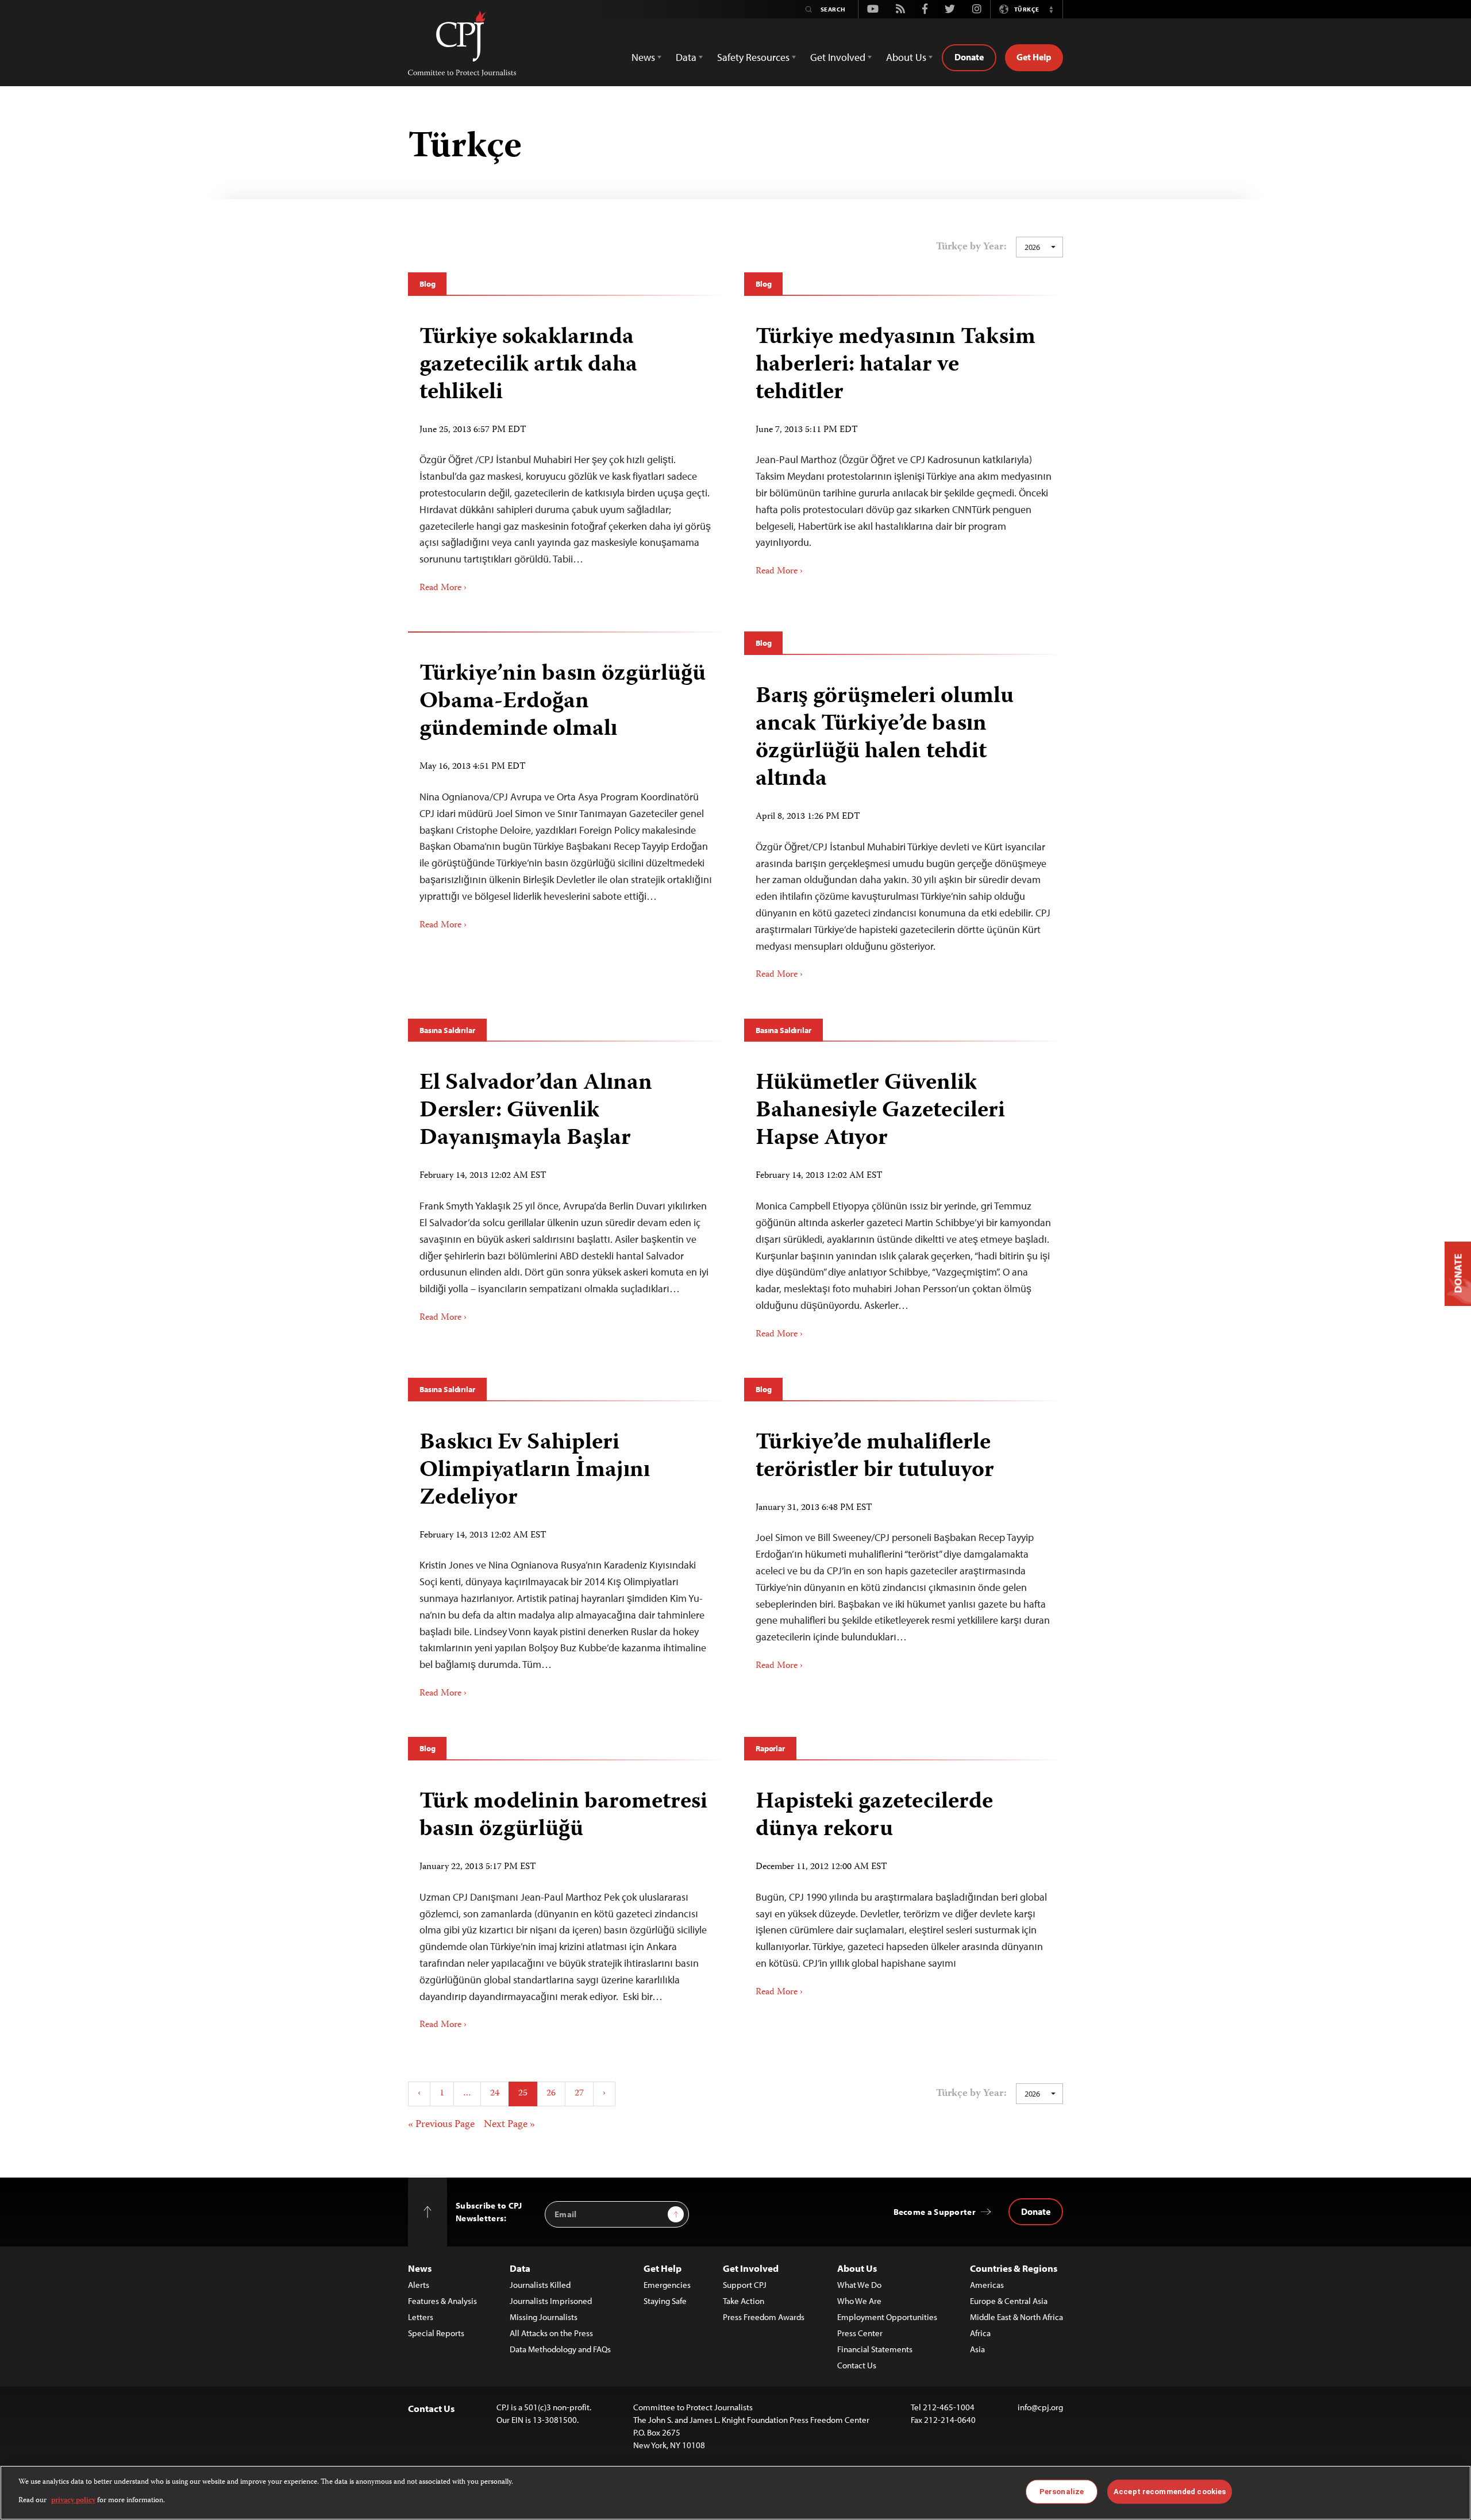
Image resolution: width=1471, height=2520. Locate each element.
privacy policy (73, 2501)
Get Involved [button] (838, 57)
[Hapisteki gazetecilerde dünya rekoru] (904, 1889)
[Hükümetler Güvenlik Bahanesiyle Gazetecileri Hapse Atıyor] (904, 1201)
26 (551, 2094)
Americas (987, 2285)
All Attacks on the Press (551, 2333)
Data (520, 2268)
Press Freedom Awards (764, 2317)
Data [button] (686, 57)
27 (579, 2094)
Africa (980, 2333)
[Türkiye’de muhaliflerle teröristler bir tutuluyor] (904, 1547)
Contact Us (857, 2365)
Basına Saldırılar (447, 1030)
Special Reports (436, 2333)
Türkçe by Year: (971, 247)
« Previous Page (441, 2125)
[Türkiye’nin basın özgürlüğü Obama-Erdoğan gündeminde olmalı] (567, 792)
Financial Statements (875, 2349)
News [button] (643, 57)
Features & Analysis (442, 2301)
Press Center (860, 2333)
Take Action (744, 2301)
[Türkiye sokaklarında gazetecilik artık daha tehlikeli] (567, 455)
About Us (857, 2268)
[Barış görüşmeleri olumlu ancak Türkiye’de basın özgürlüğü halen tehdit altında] (904, 828)
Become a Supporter (935, 2212)
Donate (969, 57)
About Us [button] (906, 57)
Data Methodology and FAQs (560, 2349)
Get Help (1034, 57)
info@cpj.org (1040, 2407)
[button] (1051, 9)
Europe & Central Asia (1009, 2301)
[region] (735, 2493)
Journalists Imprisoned (551, 2301)
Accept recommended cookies (1170, 2492)
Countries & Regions (1014, 2268)
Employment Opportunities (887, 2317)
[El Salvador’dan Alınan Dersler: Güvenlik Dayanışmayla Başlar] (567, 1193)
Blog (427, 284)
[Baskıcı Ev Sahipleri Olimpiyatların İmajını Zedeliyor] (567, 1561)
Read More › (443, 588)
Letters (421, 2317)
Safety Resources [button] (753, 57)
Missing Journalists (544, 2317)
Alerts (419, 2285)
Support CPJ (745, 2285)
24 (495, 2094)
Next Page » (509, 2125)
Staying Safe (665, 2301)
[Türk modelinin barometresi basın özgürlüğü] (567, 1906)
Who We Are (859, 2301)
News (420, 2268)
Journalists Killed (540, 2285)
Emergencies (667, 2285)
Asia (977, 2349)
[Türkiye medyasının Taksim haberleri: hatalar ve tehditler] (904, 447)
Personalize (1062, 2492)
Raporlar (770, 1748)
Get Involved (751, 2268)
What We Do (859, 2285)
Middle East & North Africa (1016, 2317)
